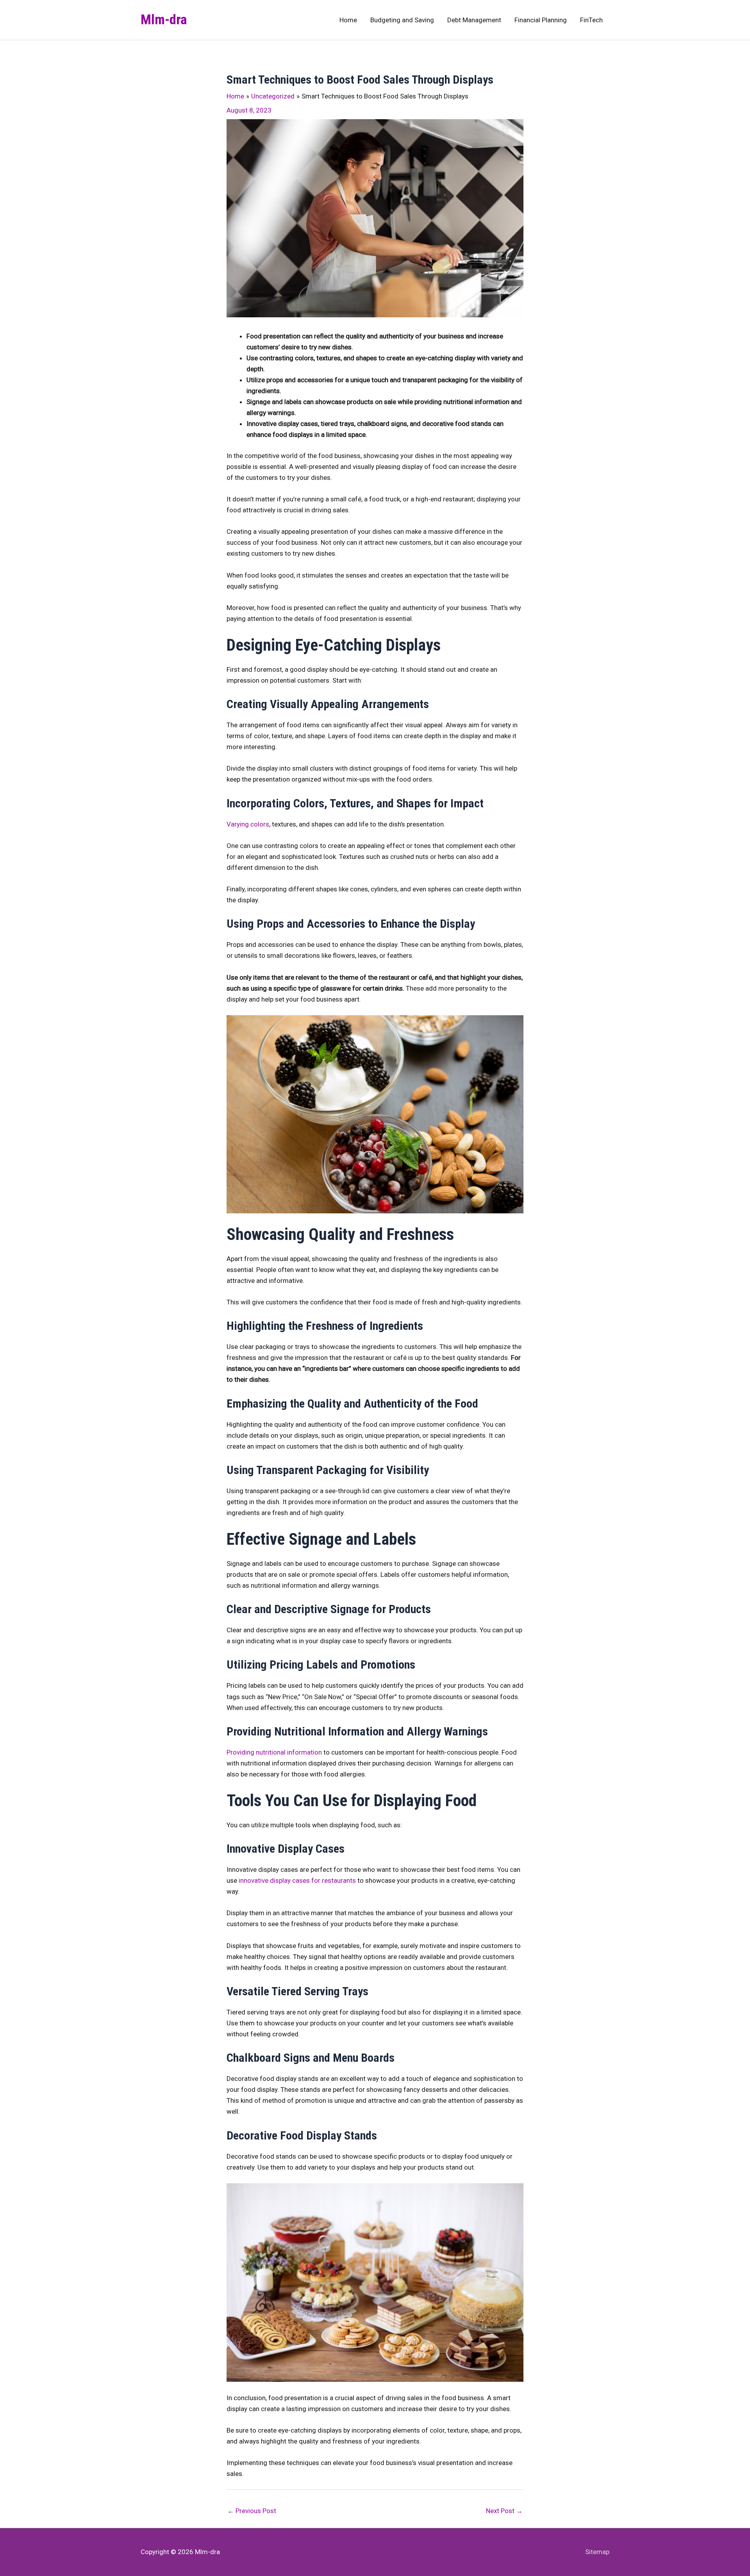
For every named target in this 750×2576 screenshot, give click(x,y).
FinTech (591, 20)
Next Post (504, 2511)
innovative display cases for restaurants (297, 1880)
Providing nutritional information (274, 1752)
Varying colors (248, 824)
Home (348, 20)
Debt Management (474, 20)
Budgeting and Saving (402, 20)
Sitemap (597, 2552)
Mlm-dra (164, 20)
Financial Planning (541, 20)
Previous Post (252, 2511)
